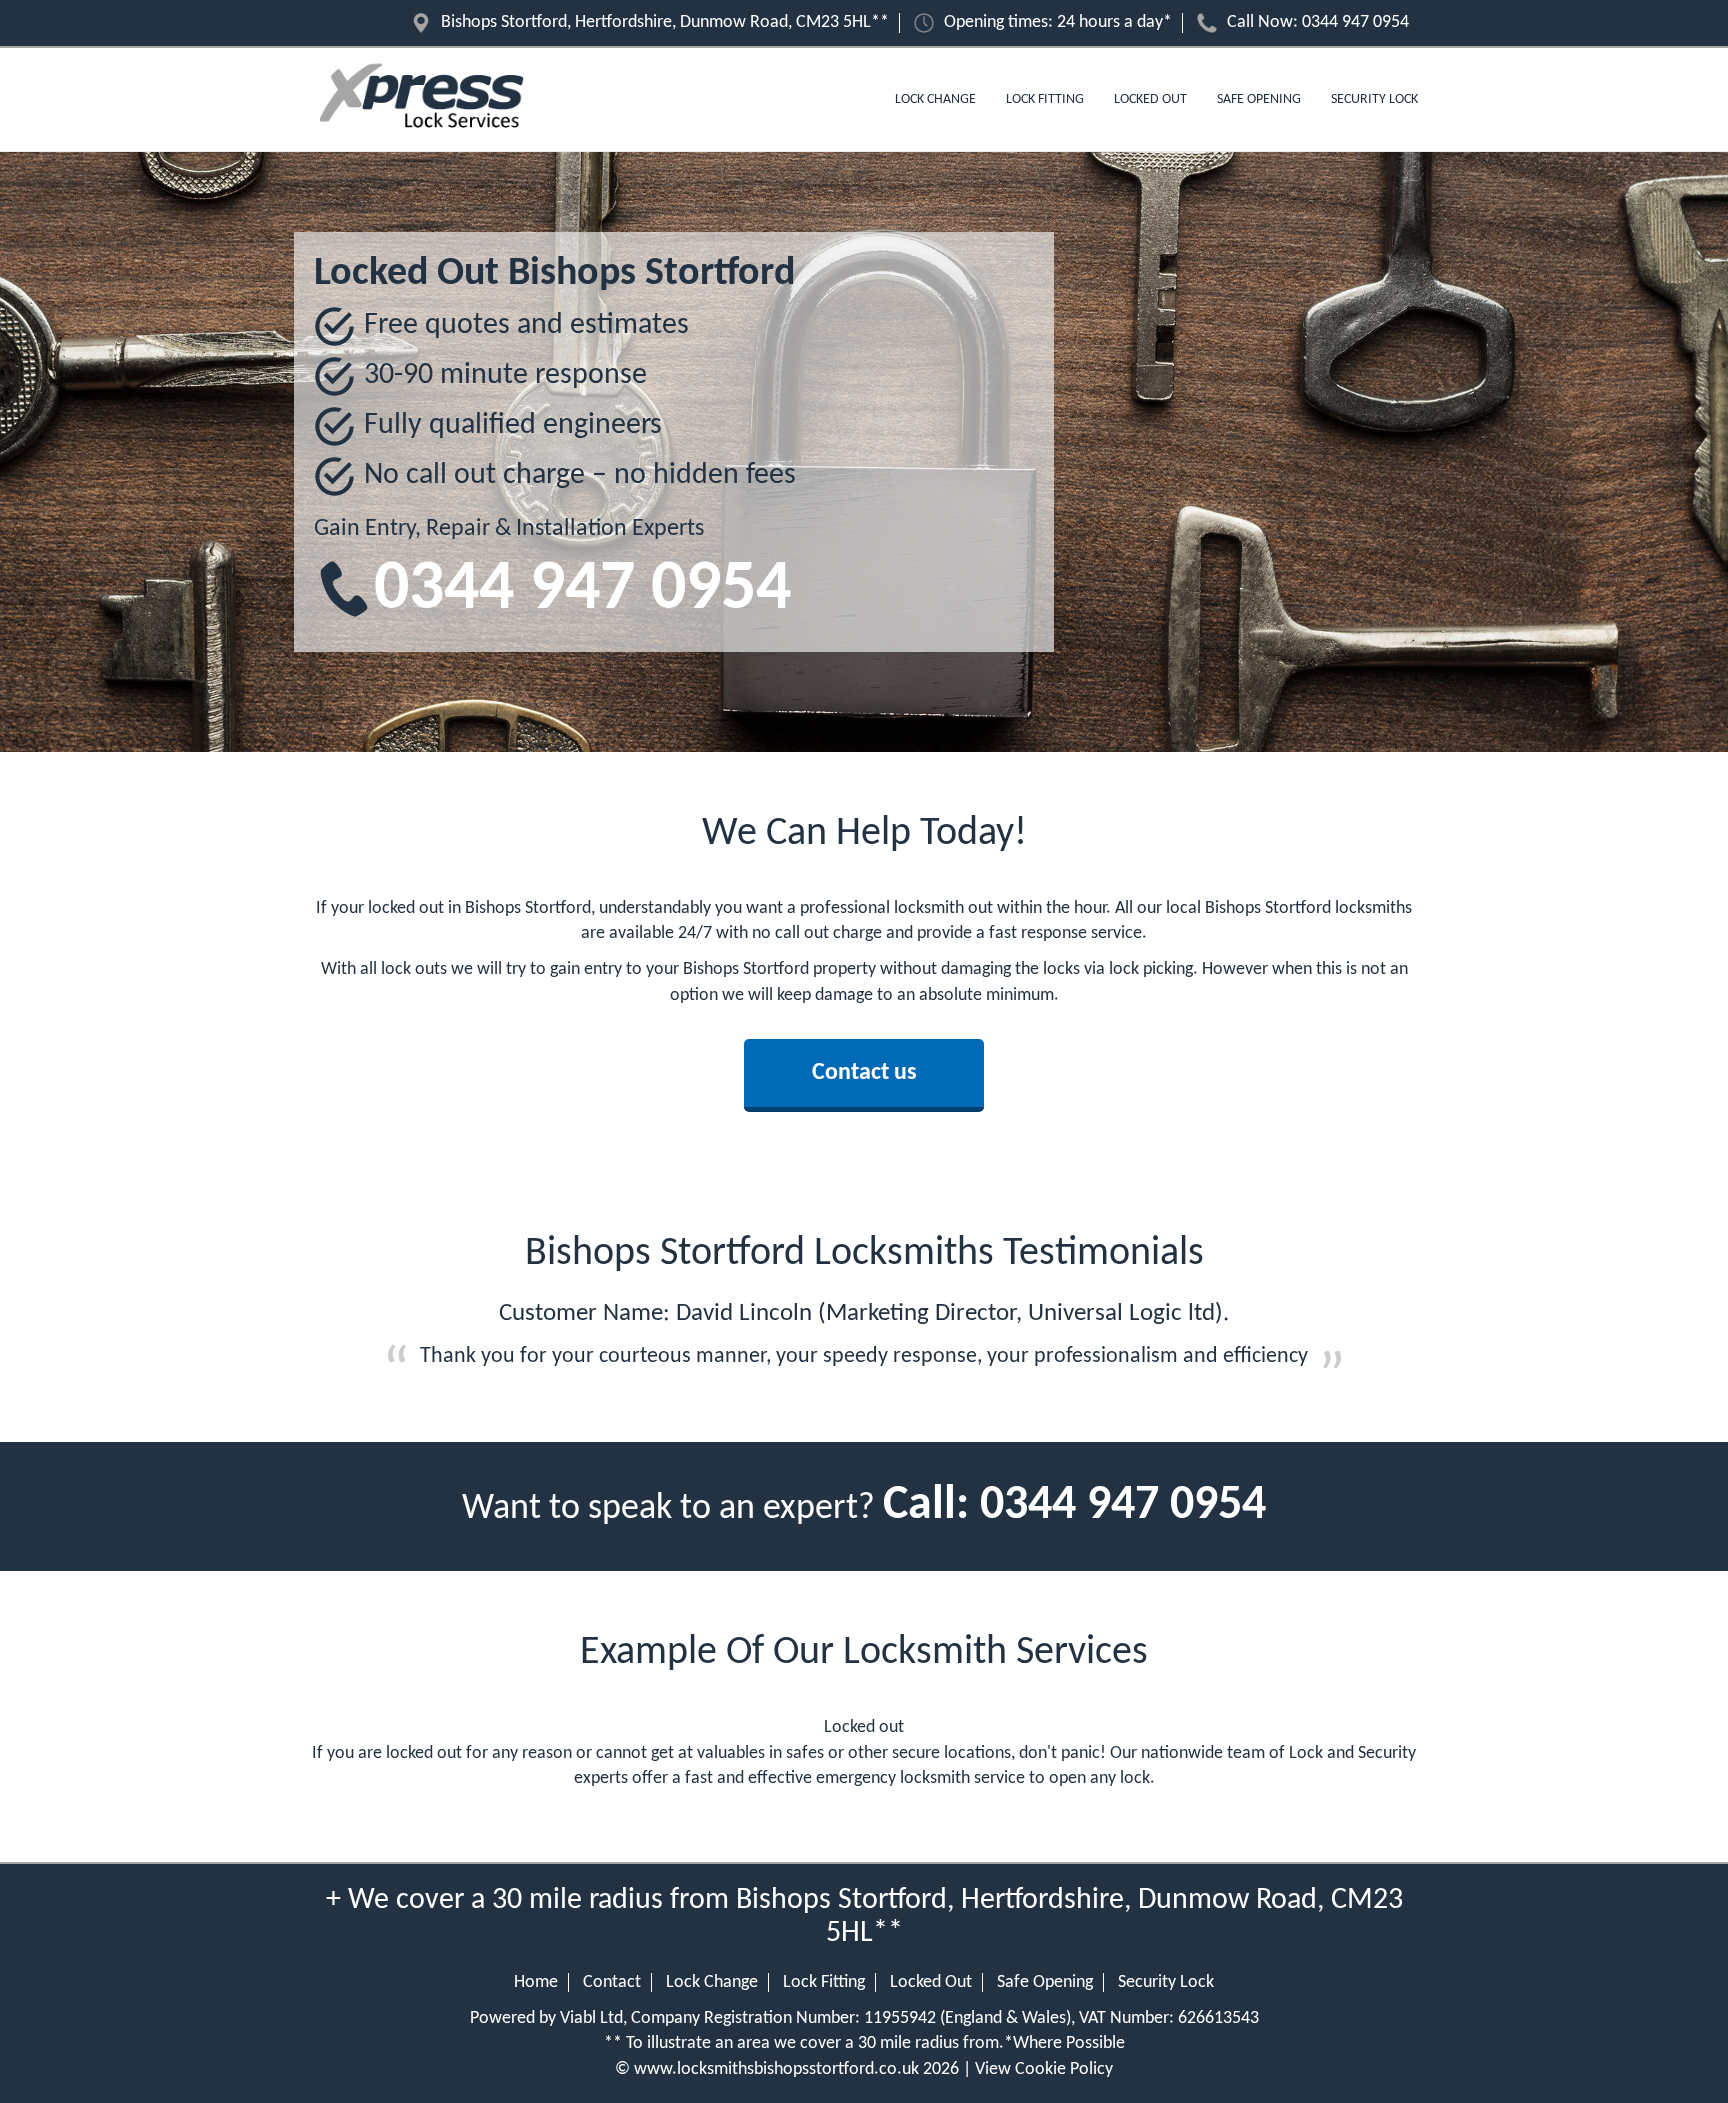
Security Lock (1374, 99)
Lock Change (935, 99)
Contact (612, 1982)
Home (536, 1982)
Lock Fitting (1045, 99)
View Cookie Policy (1044, 2069)
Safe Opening (1259, 99)
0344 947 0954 (1355, 22)
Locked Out (1150, 99)
